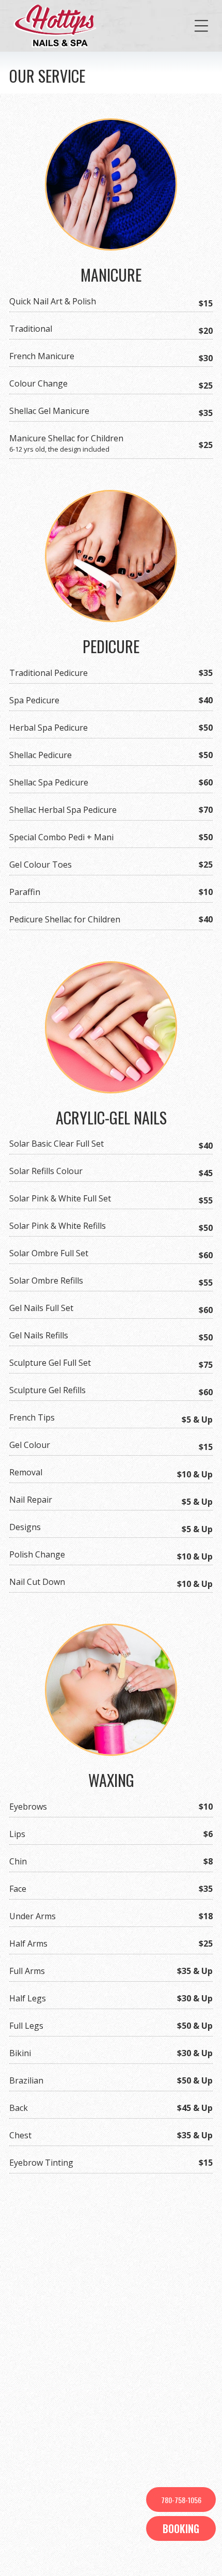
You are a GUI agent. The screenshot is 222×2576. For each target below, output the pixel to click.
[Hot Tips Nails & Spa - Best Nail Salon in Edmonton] (56, 26)
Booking (181, 2528)
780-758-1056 (181, 2500)
